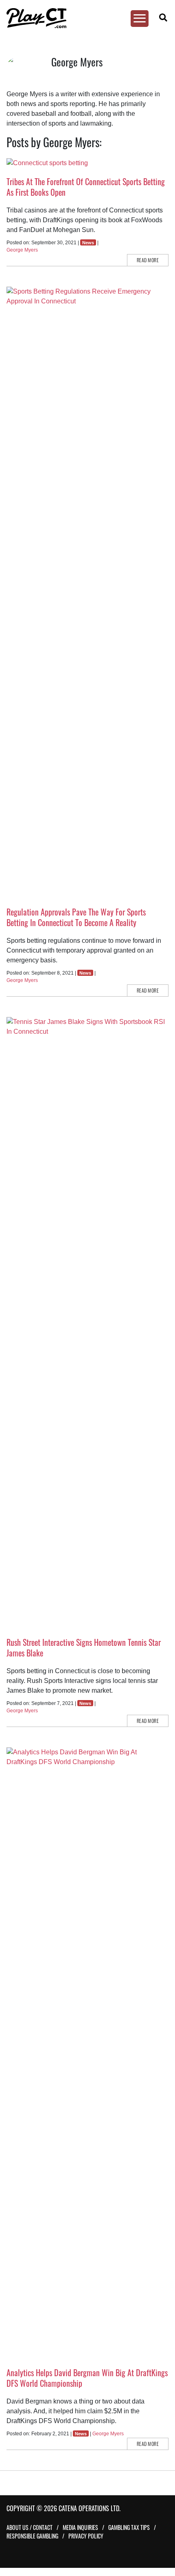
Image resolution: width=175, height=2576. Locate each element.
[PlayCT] (83, 18)
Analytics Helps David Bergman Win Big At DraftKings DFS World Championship (87, 2378)
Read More (148, 260)
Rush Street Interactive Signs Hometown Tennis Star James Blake (84, 1647)
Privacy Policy (86, 2536)
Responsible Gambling (32, 2536)
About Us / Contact (30, 2527)
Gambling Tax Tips (129, 2527)
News (88, 243)
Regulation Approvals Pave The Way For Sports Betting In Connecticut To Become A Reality (76, 917)
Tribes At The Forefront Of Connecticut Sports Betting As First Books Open (86, 187)
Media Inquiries (80, 2527)
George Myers (22, 250)
